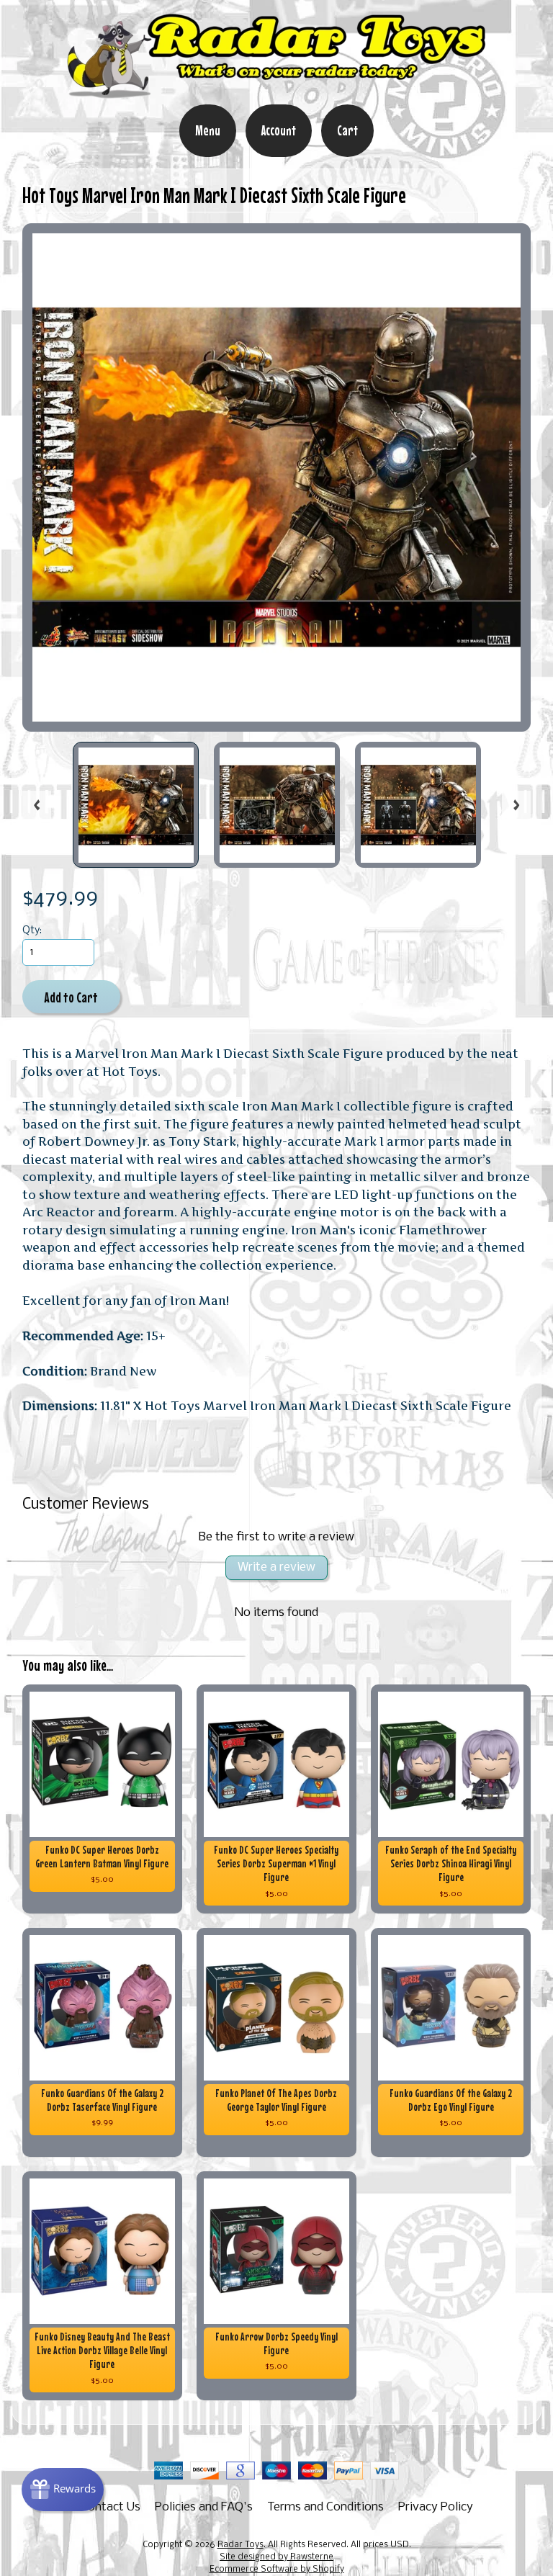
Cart (347, 130)
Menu (208, 130)
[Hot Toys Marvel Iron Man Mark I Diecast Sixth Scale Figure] (136, 805)
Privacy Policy (436, 2507)
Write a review (276, 1567)
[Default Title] (277, 478)
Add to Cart (71, 997)
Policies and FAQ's (204, 2507)
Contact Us (111, 2507)
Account (279, 130)
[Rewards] (63, 2490)
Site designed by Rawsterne (276, 2557)
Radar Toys (240, 2545)
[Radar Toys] (276, 94)
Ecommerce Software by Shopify (277, 2570)
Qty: (32, 931)
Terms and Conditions (325, 2507)
